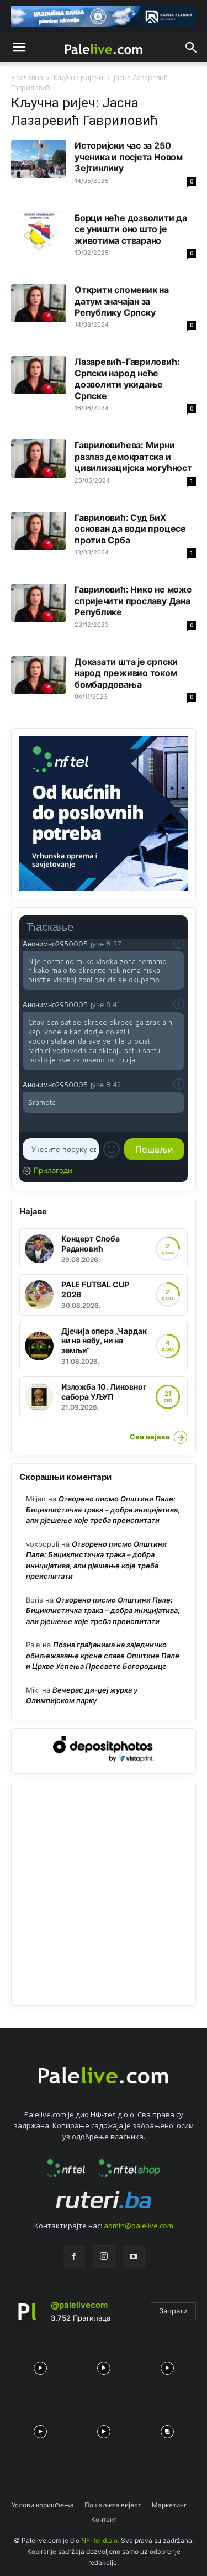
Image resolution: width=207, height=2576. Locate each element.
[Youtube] (134, 2257)
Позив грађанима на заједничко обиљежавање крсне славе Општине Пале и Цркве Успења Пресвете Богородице (103, 1655)
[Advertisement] (104, 1894)
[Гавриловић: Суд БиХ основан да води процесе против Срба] (39, 531)
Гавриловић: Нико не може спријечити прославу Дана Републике (133, 601)
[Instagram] (104, 2256)
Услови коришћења (43, 2505)
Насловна (27, 78)
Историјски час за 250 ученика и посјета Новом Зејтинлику (129, 157)
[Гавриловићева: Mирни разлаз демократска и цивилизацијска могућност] (39, 459)
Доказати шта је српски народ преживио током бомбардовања (126, 673)
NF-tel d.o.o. (100, 2540)
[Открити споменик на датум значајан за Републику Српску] (39, 303)
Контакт (104, 2519)
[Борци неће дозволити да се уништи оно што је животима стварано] (39, 231)
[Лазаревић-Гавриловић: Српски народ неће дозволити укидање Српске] (39, 375)
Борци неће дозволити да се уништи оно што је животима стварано (131, 229)
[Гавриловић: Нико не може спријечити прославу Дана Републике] (39, 603)
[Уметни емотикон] (112, 1149)
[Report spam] (179, 943)
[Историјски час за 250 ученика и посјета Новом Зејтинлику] (39, 159)
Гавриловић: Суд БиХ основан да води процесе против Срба (130, 529)
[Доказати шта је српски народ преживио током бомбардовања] (39, 675)
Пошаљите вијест (113, 2505)
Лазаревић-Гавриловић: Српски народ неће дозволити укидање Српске (127, 378)
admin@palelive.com (139, 2226)
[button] (19, 48)
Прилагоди (53, 1170)
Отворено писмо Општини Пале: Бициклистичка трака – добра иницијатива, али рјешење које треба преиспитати (103, 1509)
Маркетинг (169, 2505)
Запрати (173, 2311)
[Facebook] (74, 2257)
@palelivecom (79, 2305)
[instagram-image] (40, 2366)
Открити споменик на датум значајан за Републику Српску (122, 301)
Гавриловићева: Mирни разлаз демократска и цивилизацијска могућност (133, 456)
